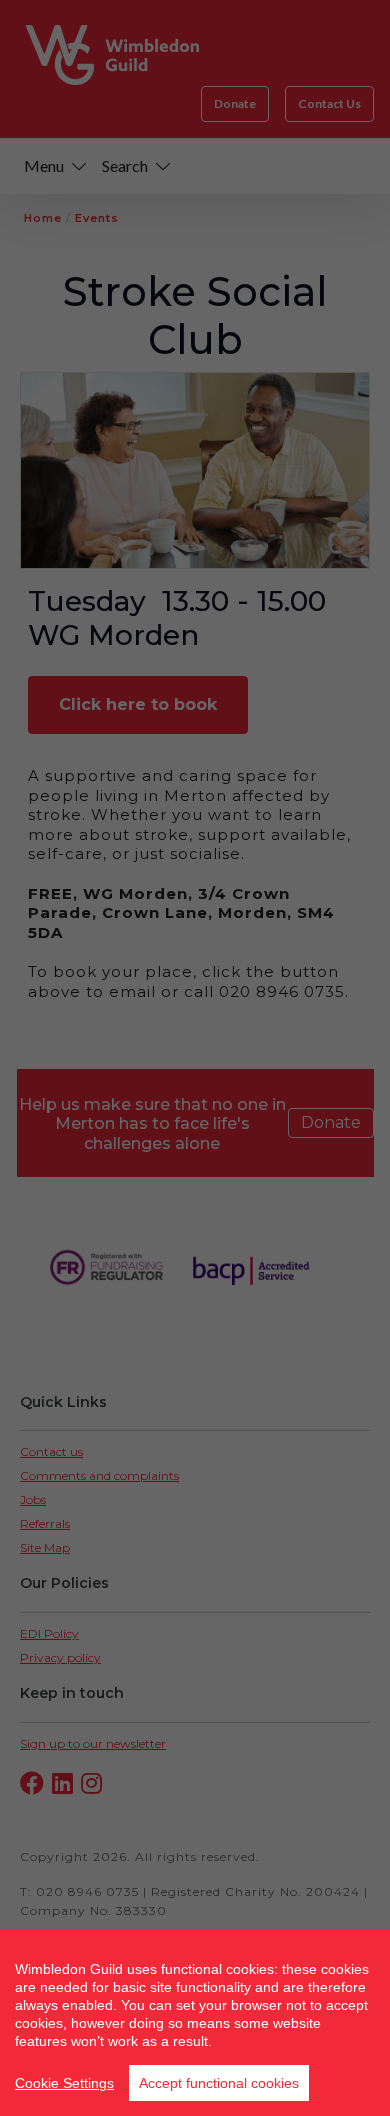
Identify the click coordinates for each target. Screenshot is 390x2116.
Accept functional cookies (219, 2083)
